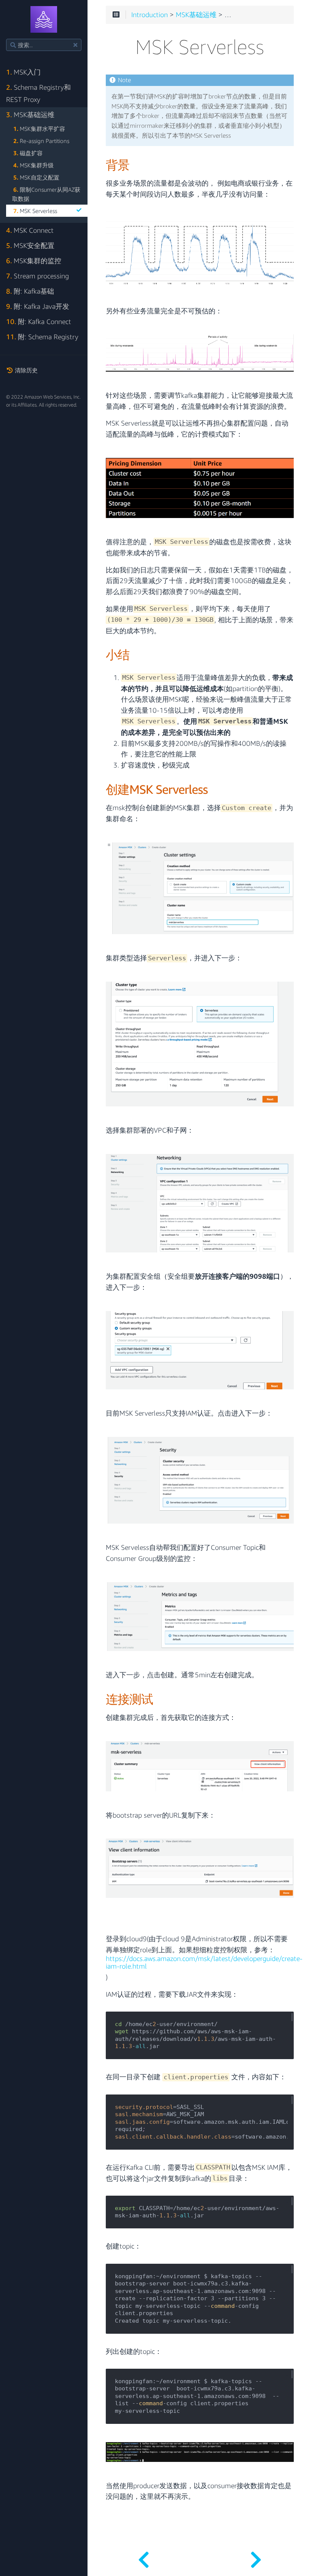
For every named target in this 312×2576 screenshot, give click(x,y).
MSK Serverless (35, 211)
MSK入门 (23, 72)
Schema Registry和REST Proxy (38, 93)
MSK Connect (30, 230)
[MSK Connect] (256, 2557)
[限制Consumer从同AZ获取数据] (144, 2557)
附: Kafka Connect (39, 322)
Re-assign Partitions (41, 141)
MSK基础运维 (30, 115)
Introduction (150, 15)
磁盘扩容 (28, 153)
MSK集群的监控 (34, 261)
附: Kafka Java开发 (38, 306)
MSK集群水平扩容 (39, 129)
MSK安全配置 (30, 246)
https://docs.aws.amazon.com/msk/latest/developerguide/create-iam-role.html (204, 1963)
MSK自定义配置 (36, 177)
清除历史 (25, 370)
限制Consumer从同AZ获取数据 (46, 194)
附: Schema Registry (42, 337)
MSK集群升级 (33, 165)
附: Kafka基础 (30, 291)
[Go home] (44, 19)
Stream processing (37, 276)
